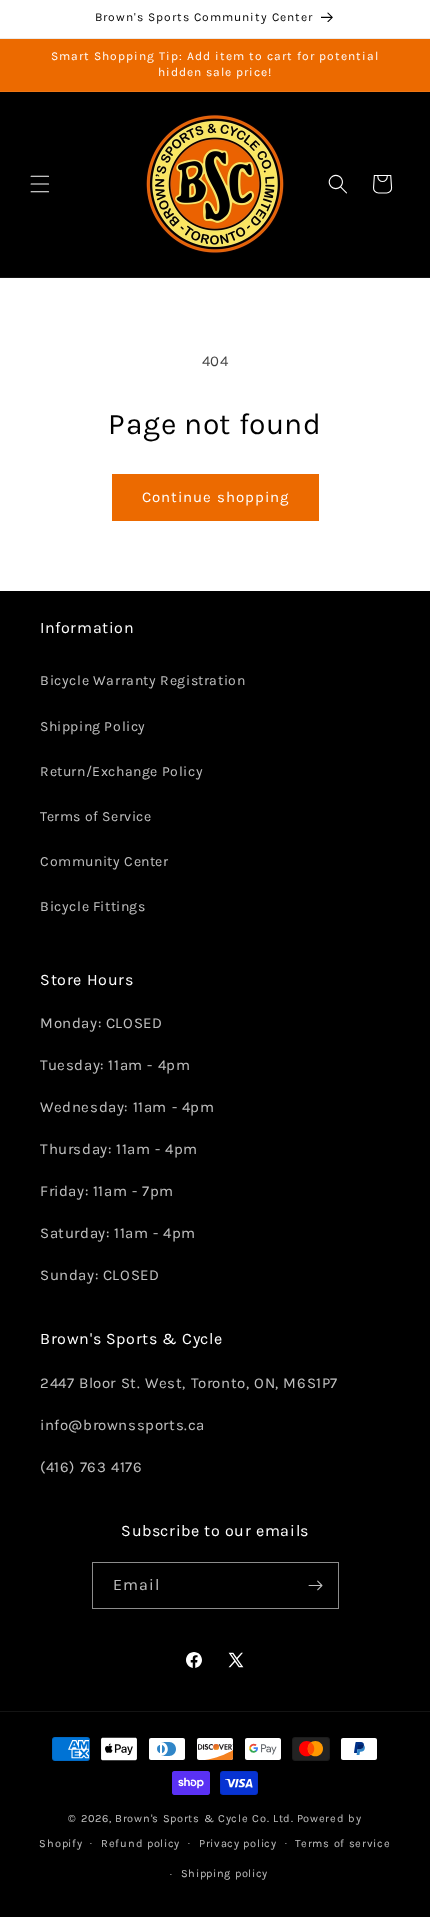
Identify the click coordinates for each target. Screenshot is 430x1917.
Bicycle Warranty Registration (142, 680)
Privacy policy (238, 1843)
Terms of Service (96, 816)
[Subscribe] (316, 1585)
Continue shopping (215, 497)
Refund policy (140, 1843)
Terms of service (342, 1843)
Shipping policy (225, 1873)
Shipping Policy (93, 726)
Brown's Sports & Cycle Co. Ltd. (204, 1818)
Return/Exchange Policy (121, 771)
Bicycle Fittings (93, 906)
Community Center (104, 861)
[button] (40, 184)
